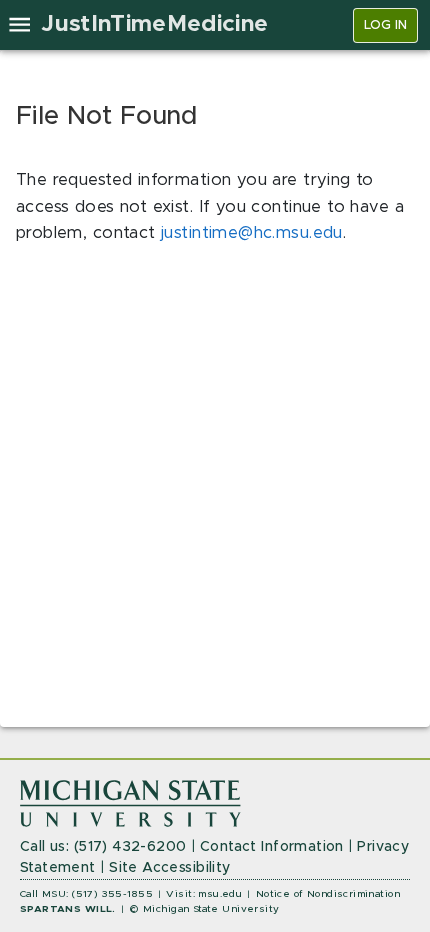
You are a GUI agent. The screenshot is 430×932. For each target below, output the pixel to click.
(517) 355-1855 (112, 894)
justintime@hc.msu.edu (252, 233)
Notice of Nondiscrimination (328, 894)
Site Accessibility (170, 868)
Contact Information (272, 847)
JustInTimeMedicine (154, 24)
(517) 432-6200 (130, 847)
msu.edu (220, 894)
